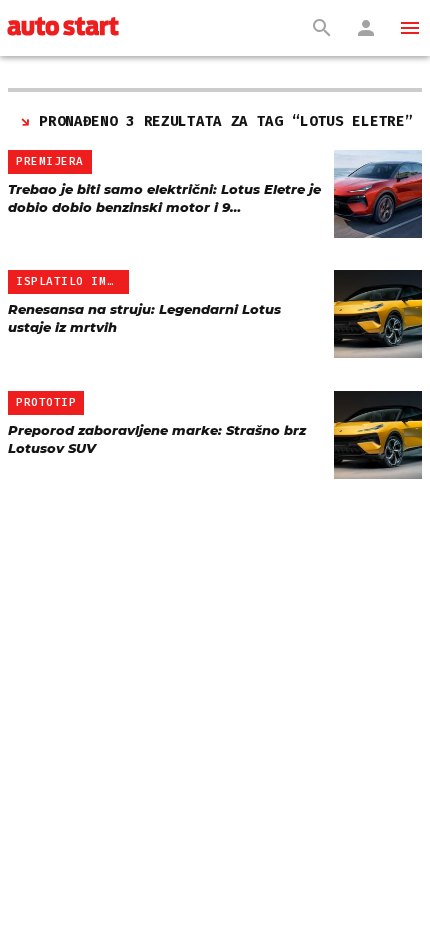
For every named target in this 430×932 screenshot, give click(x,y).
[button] (410, 28)
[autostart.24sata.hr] (63, 28)
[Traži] (322, 28)
